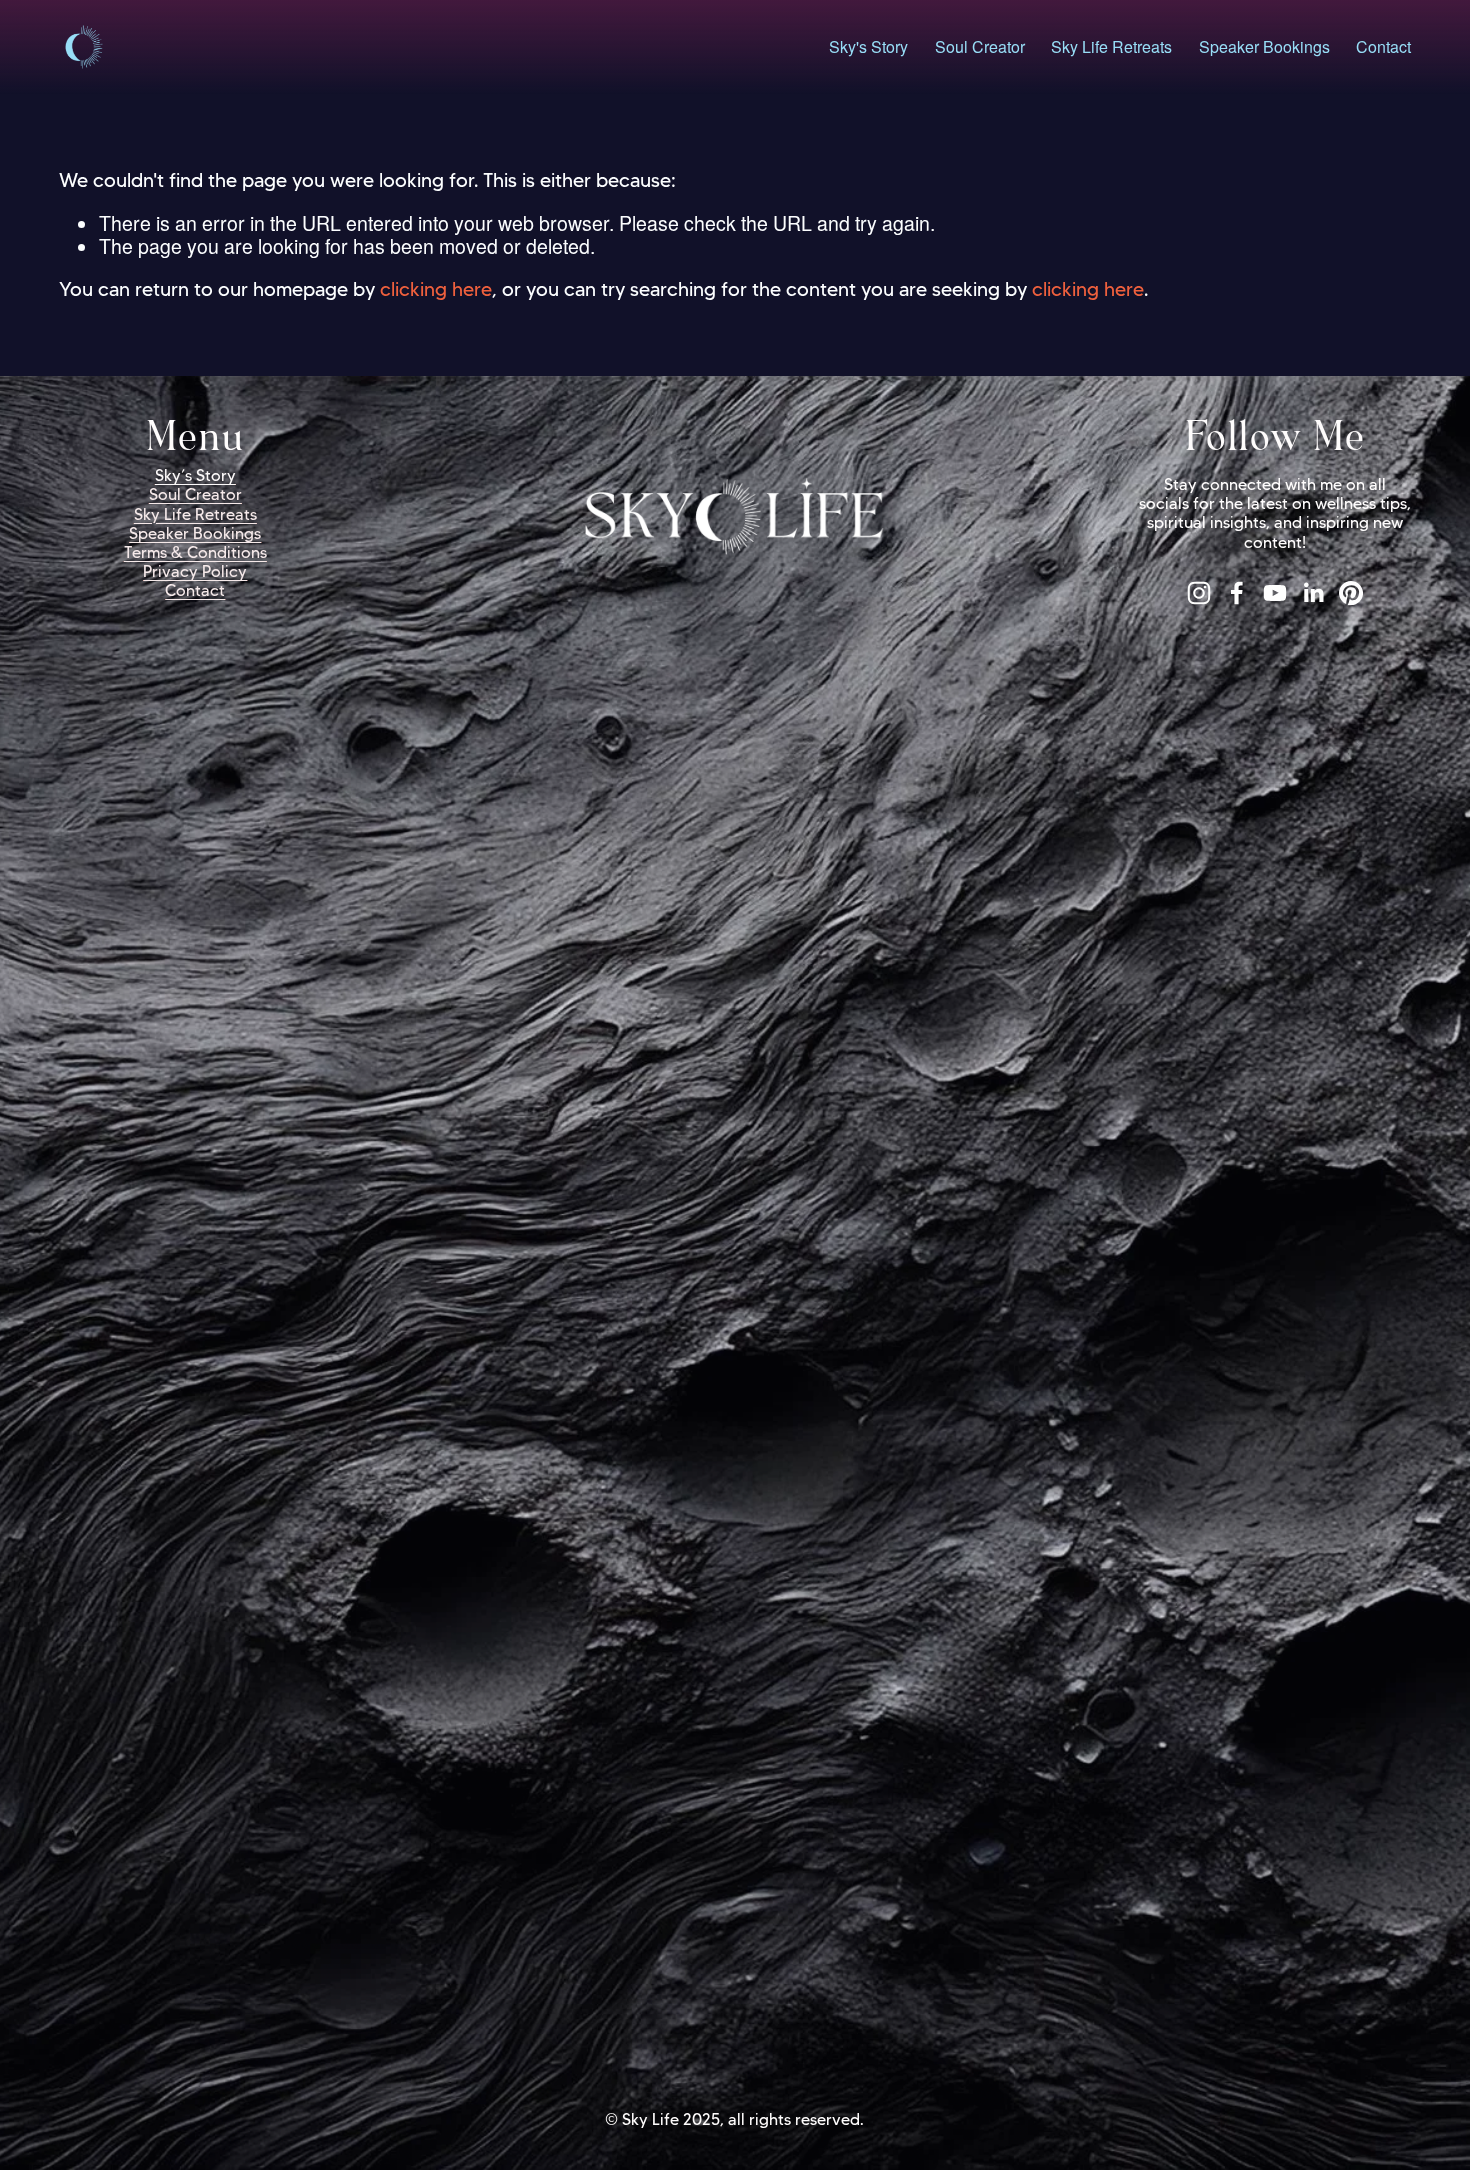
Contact (1383, 47)
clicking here (436, 289)
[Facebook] (1237, 593)
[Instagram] (1199, 593)
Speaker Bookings (1264, 47)
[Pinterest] (1351, 593)
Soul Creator (980, 47)
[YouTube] (1275, 593)
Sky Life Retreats (1111, 47)
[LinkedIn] (1313, 593)
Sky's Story (868, 47)
